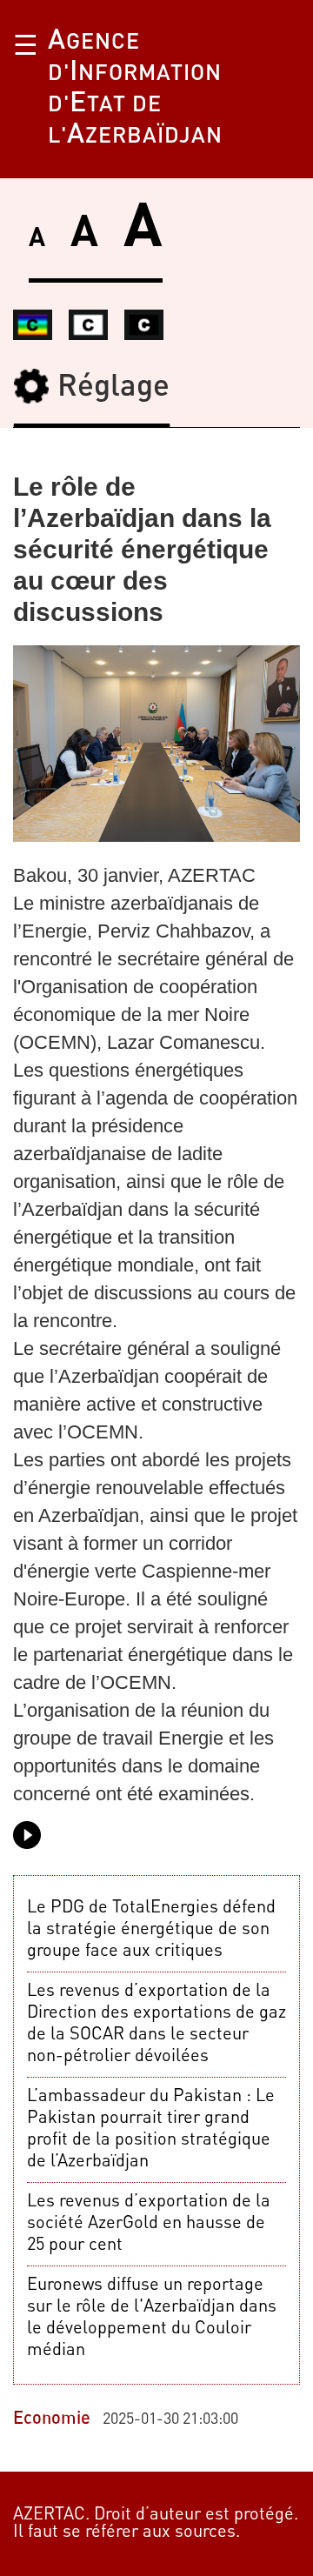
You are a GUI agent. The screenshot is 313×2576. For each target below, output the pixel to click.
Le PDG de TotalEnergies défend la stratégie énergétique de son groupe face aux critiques (151, 1930)
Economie (52, 2419)
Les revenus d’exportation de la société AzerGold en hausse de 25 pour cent (149, 2224)
